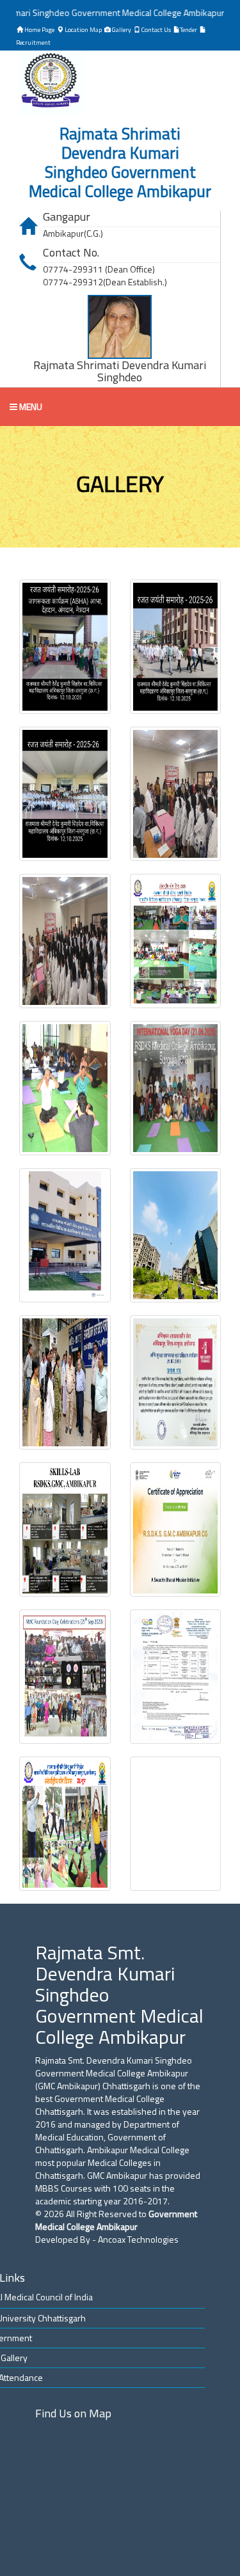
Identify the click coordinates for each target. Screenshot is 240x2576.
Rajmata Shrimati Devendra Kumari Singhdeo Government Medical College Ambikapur (120, 162)
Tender (188, 30)
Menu (30, 407)
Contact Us (156, 30)
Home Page (39, 30)
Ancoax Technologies (138, 2239)
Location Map (83, 30)
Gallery (121, 30)
